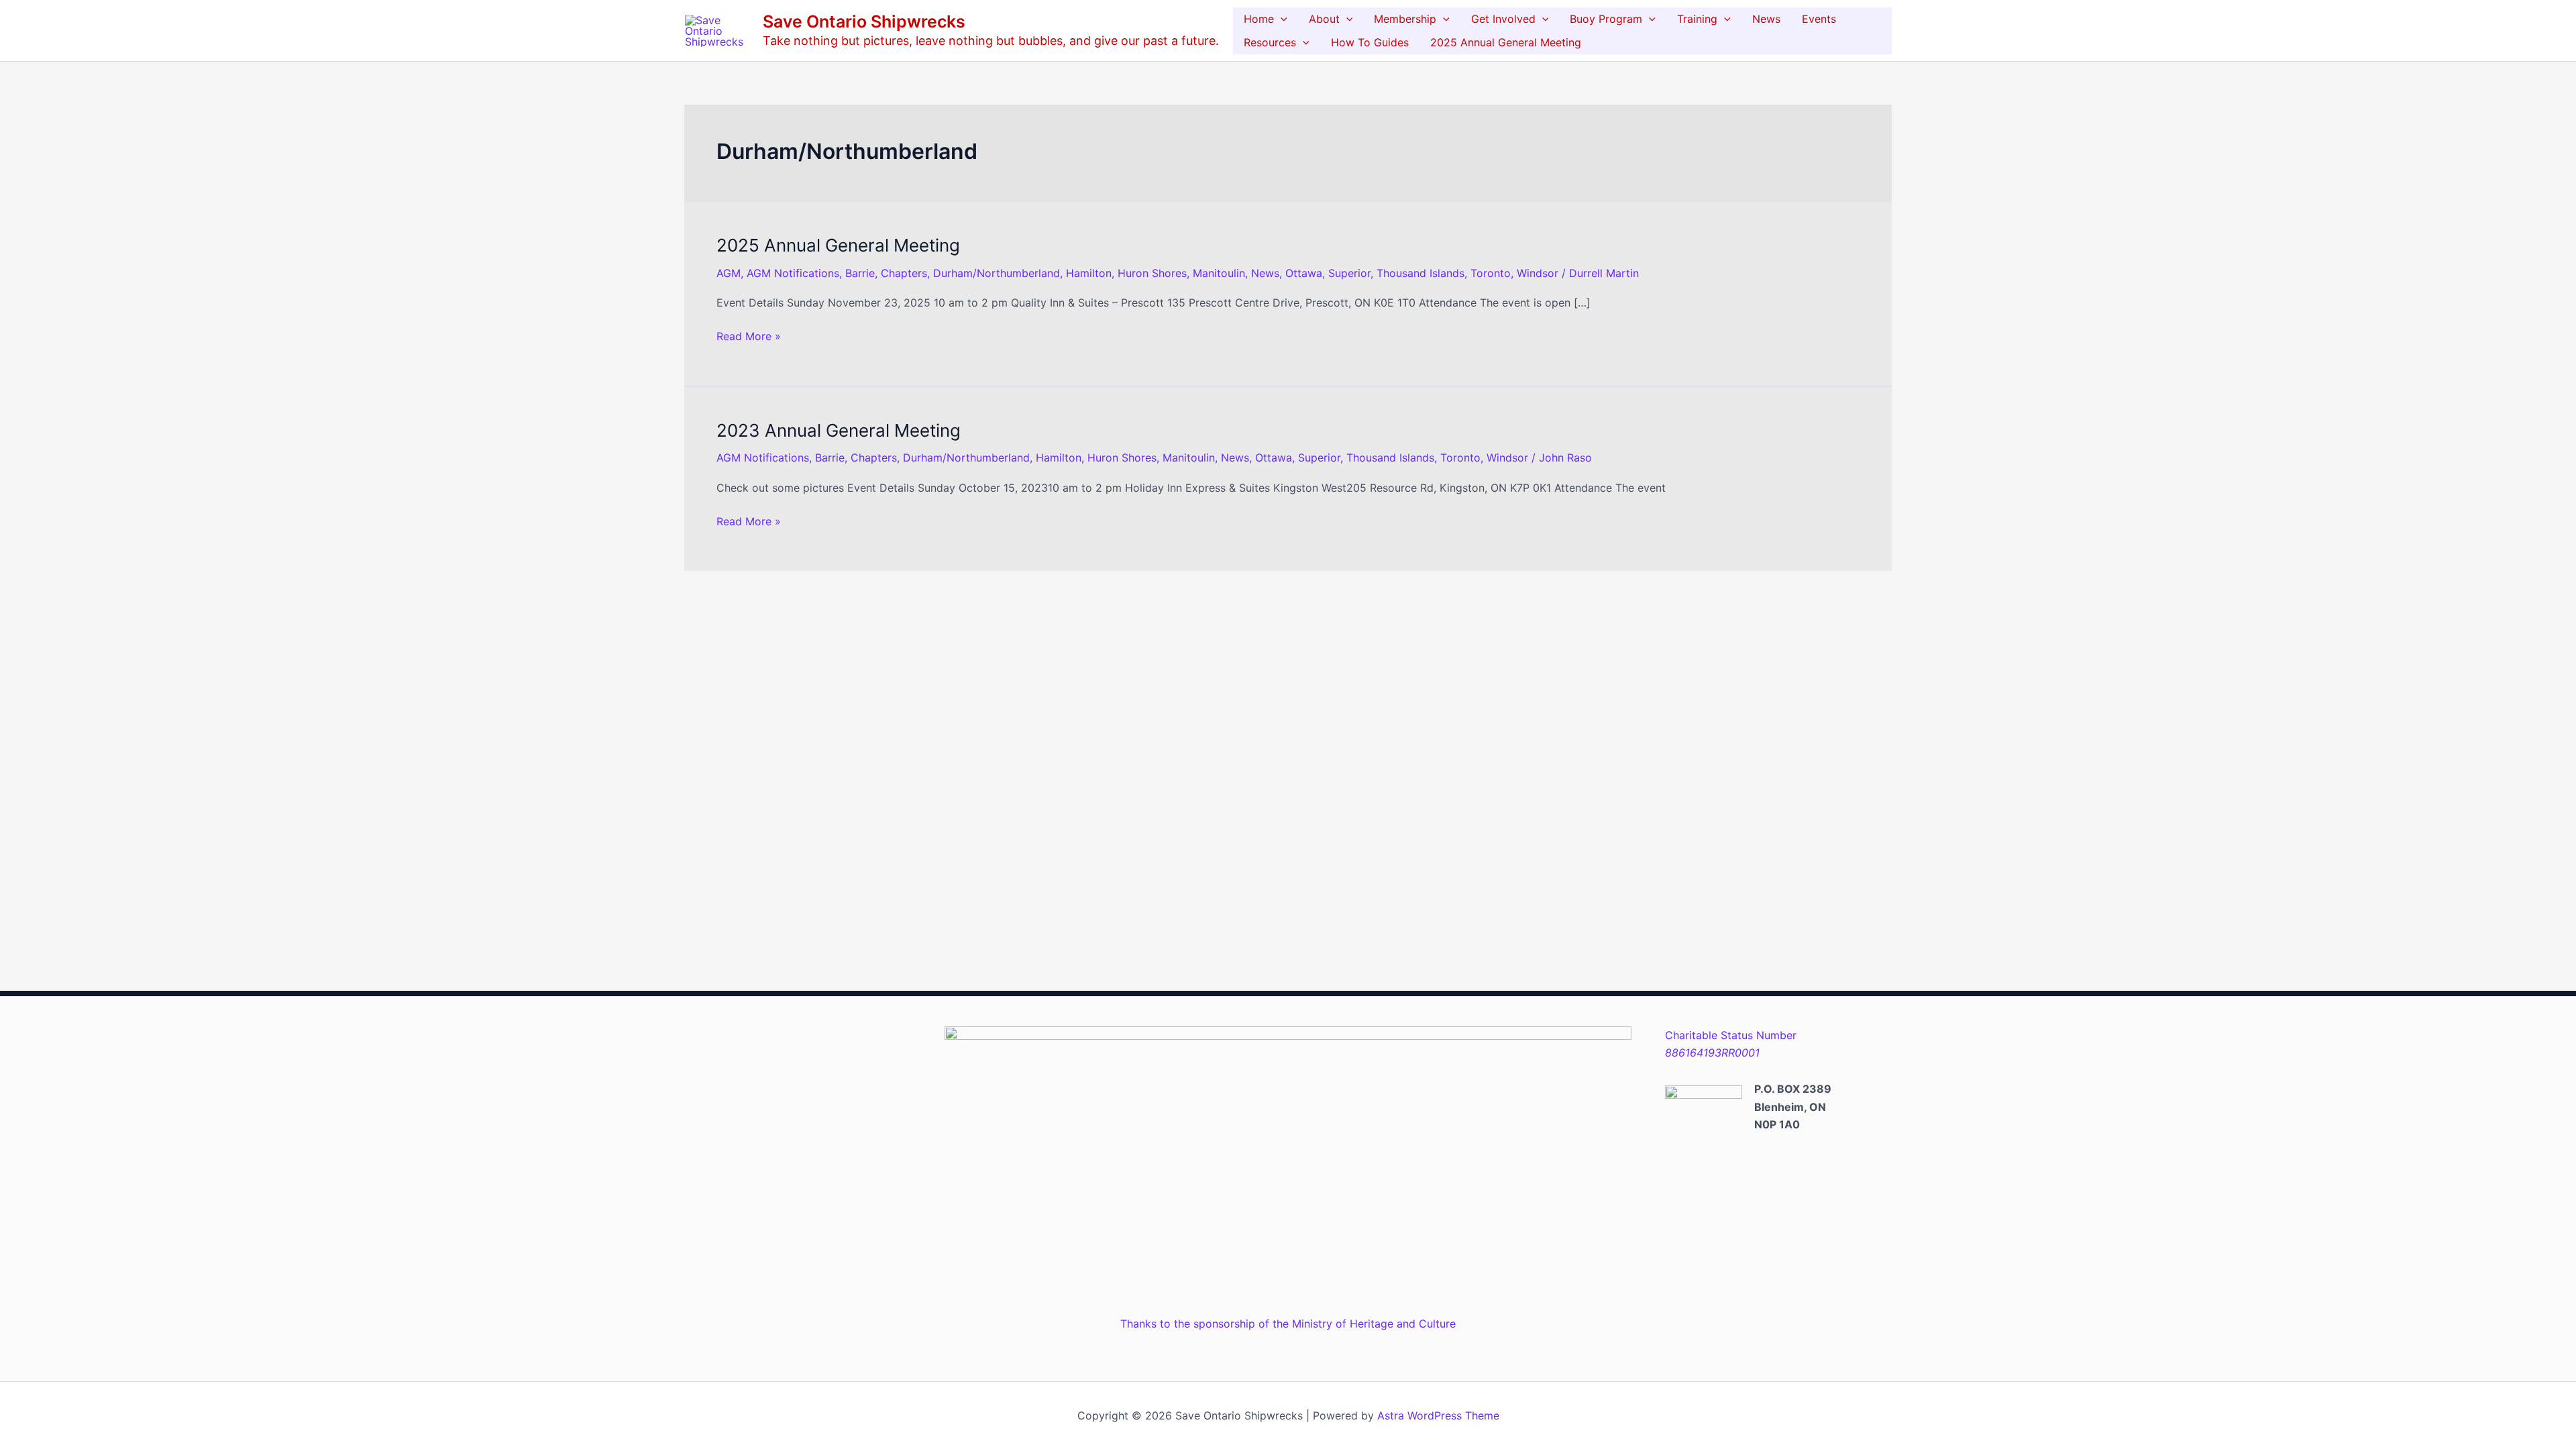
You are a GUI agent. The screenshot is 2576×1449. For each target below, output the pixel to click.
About (1324, 19)
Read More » (749, 335)
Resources (1270, 42)
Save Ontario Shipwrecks (864, 21)
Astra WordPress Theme (1438, 1415)
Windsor (1538, 273)
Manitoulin (1219, 273)
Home (1259, 19)
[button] (1281, 19)
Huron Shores (1152, 273)
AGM (729, 273)
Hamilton (1089, 273)
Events (1819, 19)
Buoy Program (1606, 19)
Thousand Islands (1420, 273)
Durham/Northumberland (997, 273)
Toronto (1491, 273)
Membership (1405, 19)
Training (1697, 19)
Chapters (904, 273)
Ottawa (1304, 273)
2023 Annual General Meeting (839, 430)
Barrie (860, 273)
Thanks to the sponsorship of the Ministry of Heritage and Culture (1288, 1324)
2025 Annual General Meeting (1506, 42)
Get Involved (1503, 19)
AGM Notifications (793, 273)
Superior (1349, 273)
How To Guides (1370, 42)
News (1766, 19)
